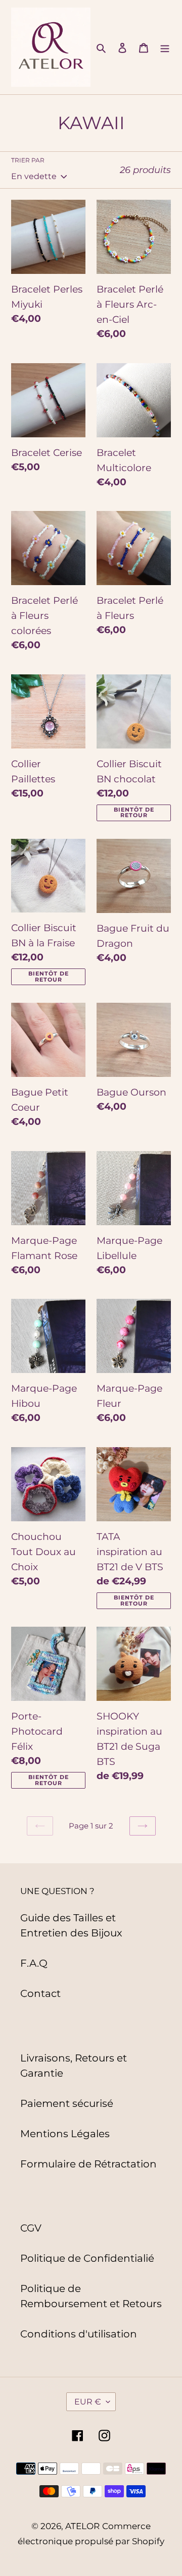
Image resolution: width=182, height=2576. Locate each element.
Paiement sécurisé (67, 2103)
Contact (40, 1993)
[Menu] (165, 47)
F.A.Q (34, 1963)
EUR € (88, 2402)
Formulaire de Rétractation (88, 2164)
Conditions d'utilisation (79, 2334)
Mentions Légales (65, 2134)
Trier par (28, 160)
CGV (31, 2228)
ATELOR (82, 2526)
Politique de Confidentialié (87, 2258)
